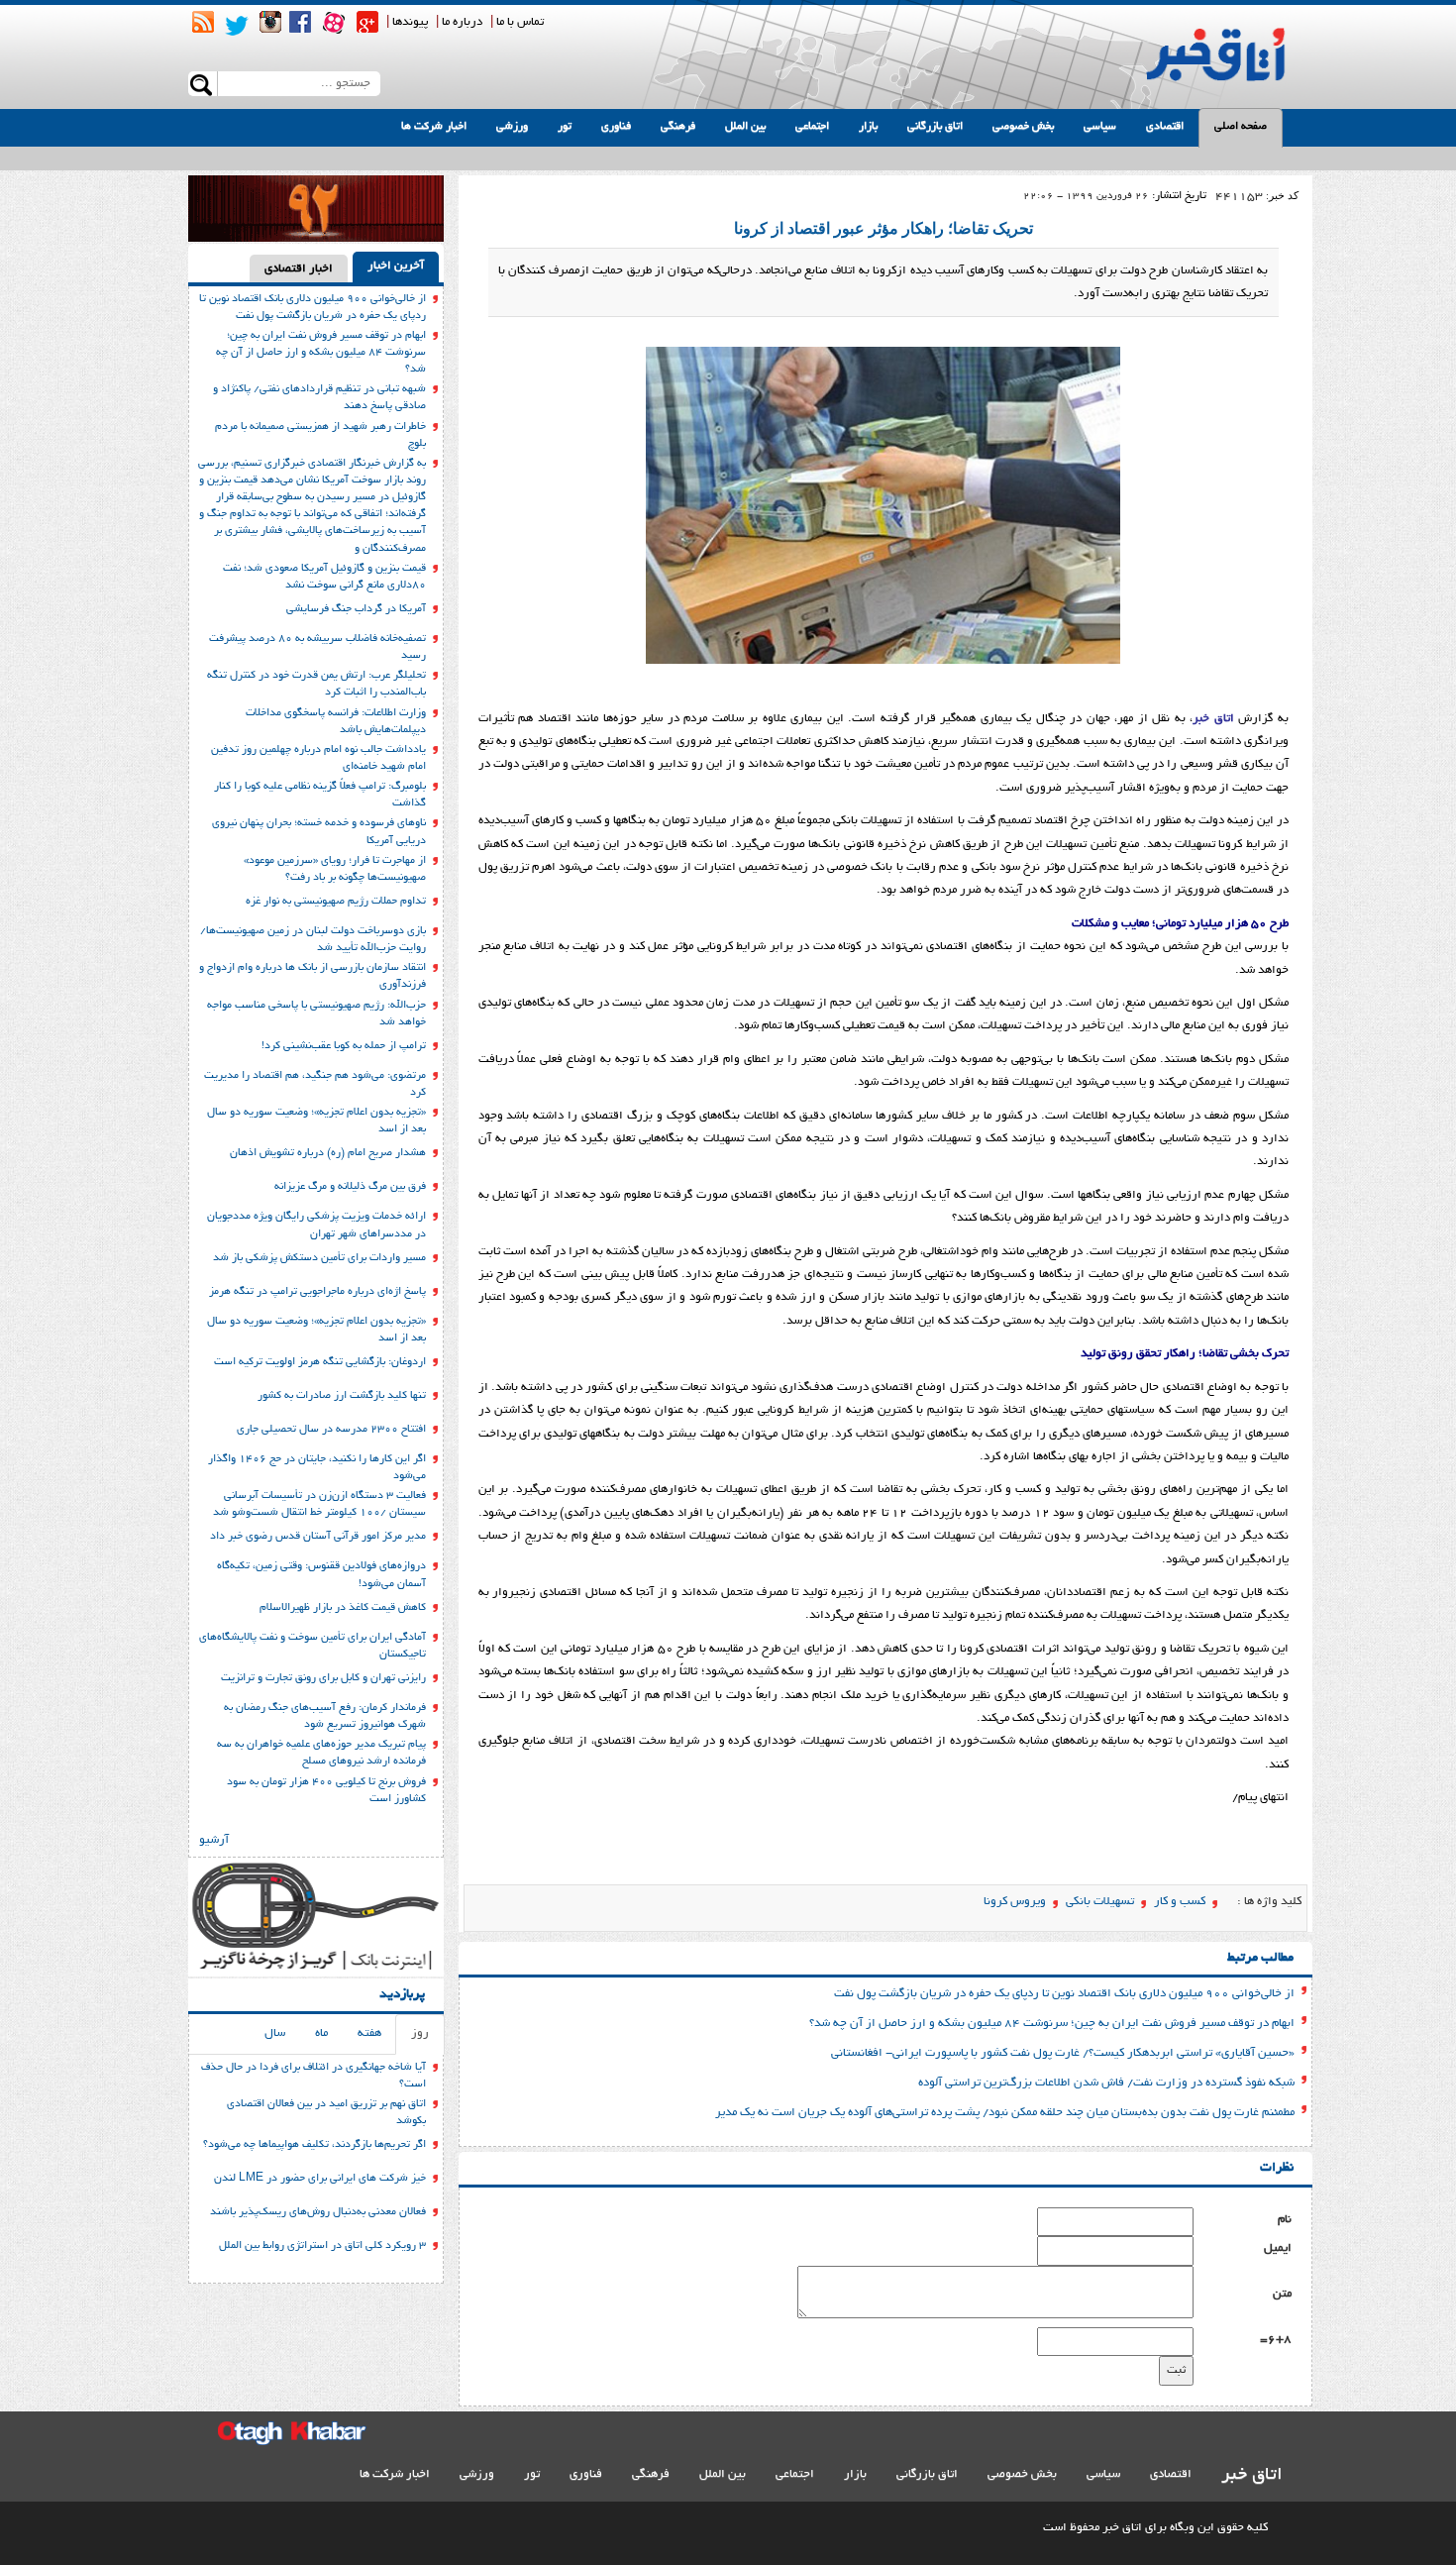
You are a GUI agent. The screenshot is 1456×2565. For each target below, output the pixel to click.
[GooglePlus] (367, 22)
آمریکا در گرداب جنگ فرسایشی (356, 609)
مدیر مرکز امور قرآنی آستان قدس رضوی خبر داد (318, 1537)
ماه (321, 2033)
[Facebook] (300, 22)
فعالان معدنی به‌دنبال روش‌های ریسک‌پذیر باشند (318, 2212)
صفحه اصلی (1241, 127)
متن (1282, 2294)
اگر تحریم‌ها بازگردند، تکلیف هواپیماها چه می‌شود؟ (314, 2145)
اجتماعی (812, 127)
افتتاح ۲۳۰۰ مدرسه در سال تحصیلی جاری (331, 1430)
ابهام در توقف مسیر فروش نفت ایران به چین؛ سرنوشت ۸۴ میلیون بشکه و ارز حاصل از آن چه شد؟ (1052, 2024)
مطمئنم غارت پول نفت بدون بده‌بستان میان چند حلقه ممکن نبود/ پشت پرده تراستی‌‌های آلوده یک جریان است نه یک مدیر (1005, 2113)
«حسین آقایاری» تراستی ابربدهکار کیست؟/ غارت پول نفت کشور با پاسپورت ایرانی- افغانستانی (1063, 2053)
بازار (868, 127)
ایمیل (1278, 2248)
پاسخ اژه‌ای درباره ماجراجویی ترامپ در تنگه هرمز (317, 1292)
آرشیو (214, 1840)
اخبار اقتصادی (299, 269)
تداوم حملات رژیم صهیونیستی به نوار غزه (336, 902)
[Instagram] (270, 22)
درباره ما (462, 22)
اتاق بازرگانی (935, 127)
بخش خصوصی (1023, 127)
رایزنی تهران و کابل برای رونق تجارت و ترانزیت (323, 1678)
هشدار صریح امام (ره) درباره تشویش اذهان (328, 1153)
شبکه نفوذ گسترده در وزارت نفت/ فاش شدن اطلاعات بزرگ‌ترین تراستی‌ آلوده (1106, 2083)
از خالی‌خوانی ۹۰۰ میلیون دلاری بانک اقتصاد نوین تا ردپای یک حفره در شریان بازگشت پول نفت (1064, 1994)
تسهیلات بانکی (1100, 1902)
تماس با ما (520, 22)
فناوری (616, 127)
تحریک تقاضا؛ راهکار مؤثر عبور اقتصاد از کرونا (884, 228)
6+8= (1276, 2340)
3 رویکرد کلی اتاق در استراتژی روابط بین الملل (322, 2246)
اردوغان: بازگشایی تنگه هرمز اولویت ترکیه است (320, 1362)
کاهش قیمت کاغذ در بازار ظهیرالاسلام (343, 1608)
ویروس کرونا (1015, 1902)
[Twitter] (237, 26)
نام (1285, 2220)
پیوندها (410, 22)
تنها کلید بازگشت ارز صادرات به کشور (342, 1396)
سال (275, 2033)
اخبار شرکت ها (434, 127)
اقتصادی (1165, 127)
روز (420, 2033)
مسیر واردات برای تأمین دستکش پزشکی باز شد (319, 1258)
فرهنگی (678, 127)
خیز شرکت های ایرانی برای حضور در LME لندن (320, 2179)
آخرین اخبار (396, 266)
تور (565, 127)
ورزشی (512, 127)
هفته (369, 2033)
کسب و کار (1180, 1902)
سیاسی (1100, 127)
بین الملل (745, 127)
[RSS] (203, 22)
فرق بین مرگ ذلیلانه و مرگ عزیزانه (350, 1187)
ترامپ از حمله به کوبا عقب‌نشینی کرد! (344, 1046)
